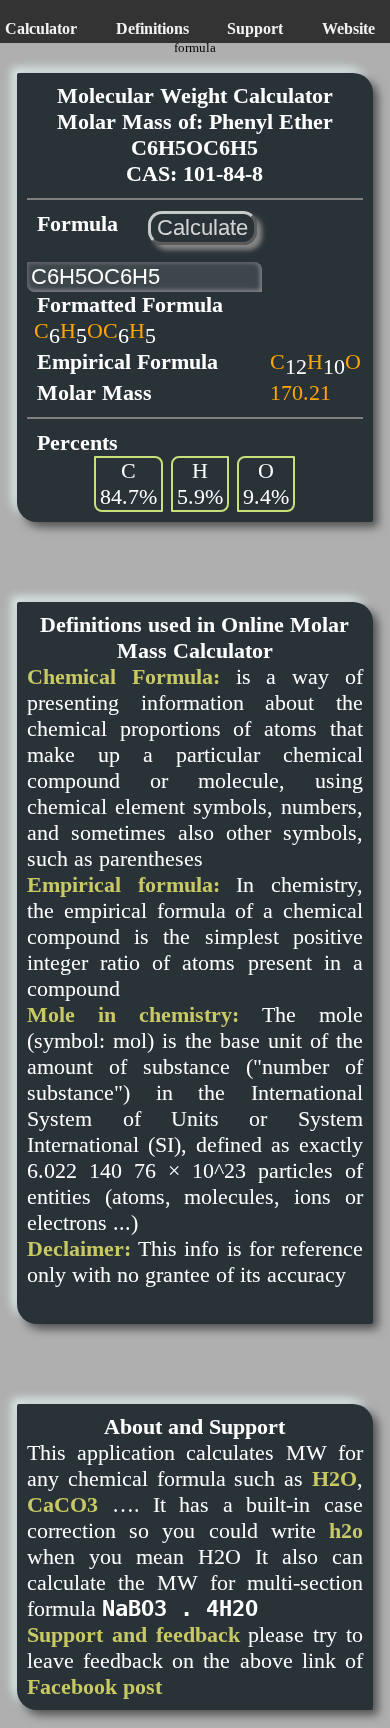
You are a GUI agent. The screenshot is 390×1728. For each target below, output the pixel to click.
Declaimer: (79, 1248)
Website (348, 28)
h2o (346, 1530)
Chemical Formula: (123, 676)
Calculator (41, 28)
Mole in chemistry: (133, 1014)
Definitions (152, 28)
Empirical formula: (123, 884)
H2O (334, 1478)
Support (255, 28)
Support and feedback (133, 1634)
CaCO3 (62, 1504)
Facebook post (94, 1686)
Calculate (202, 227)
